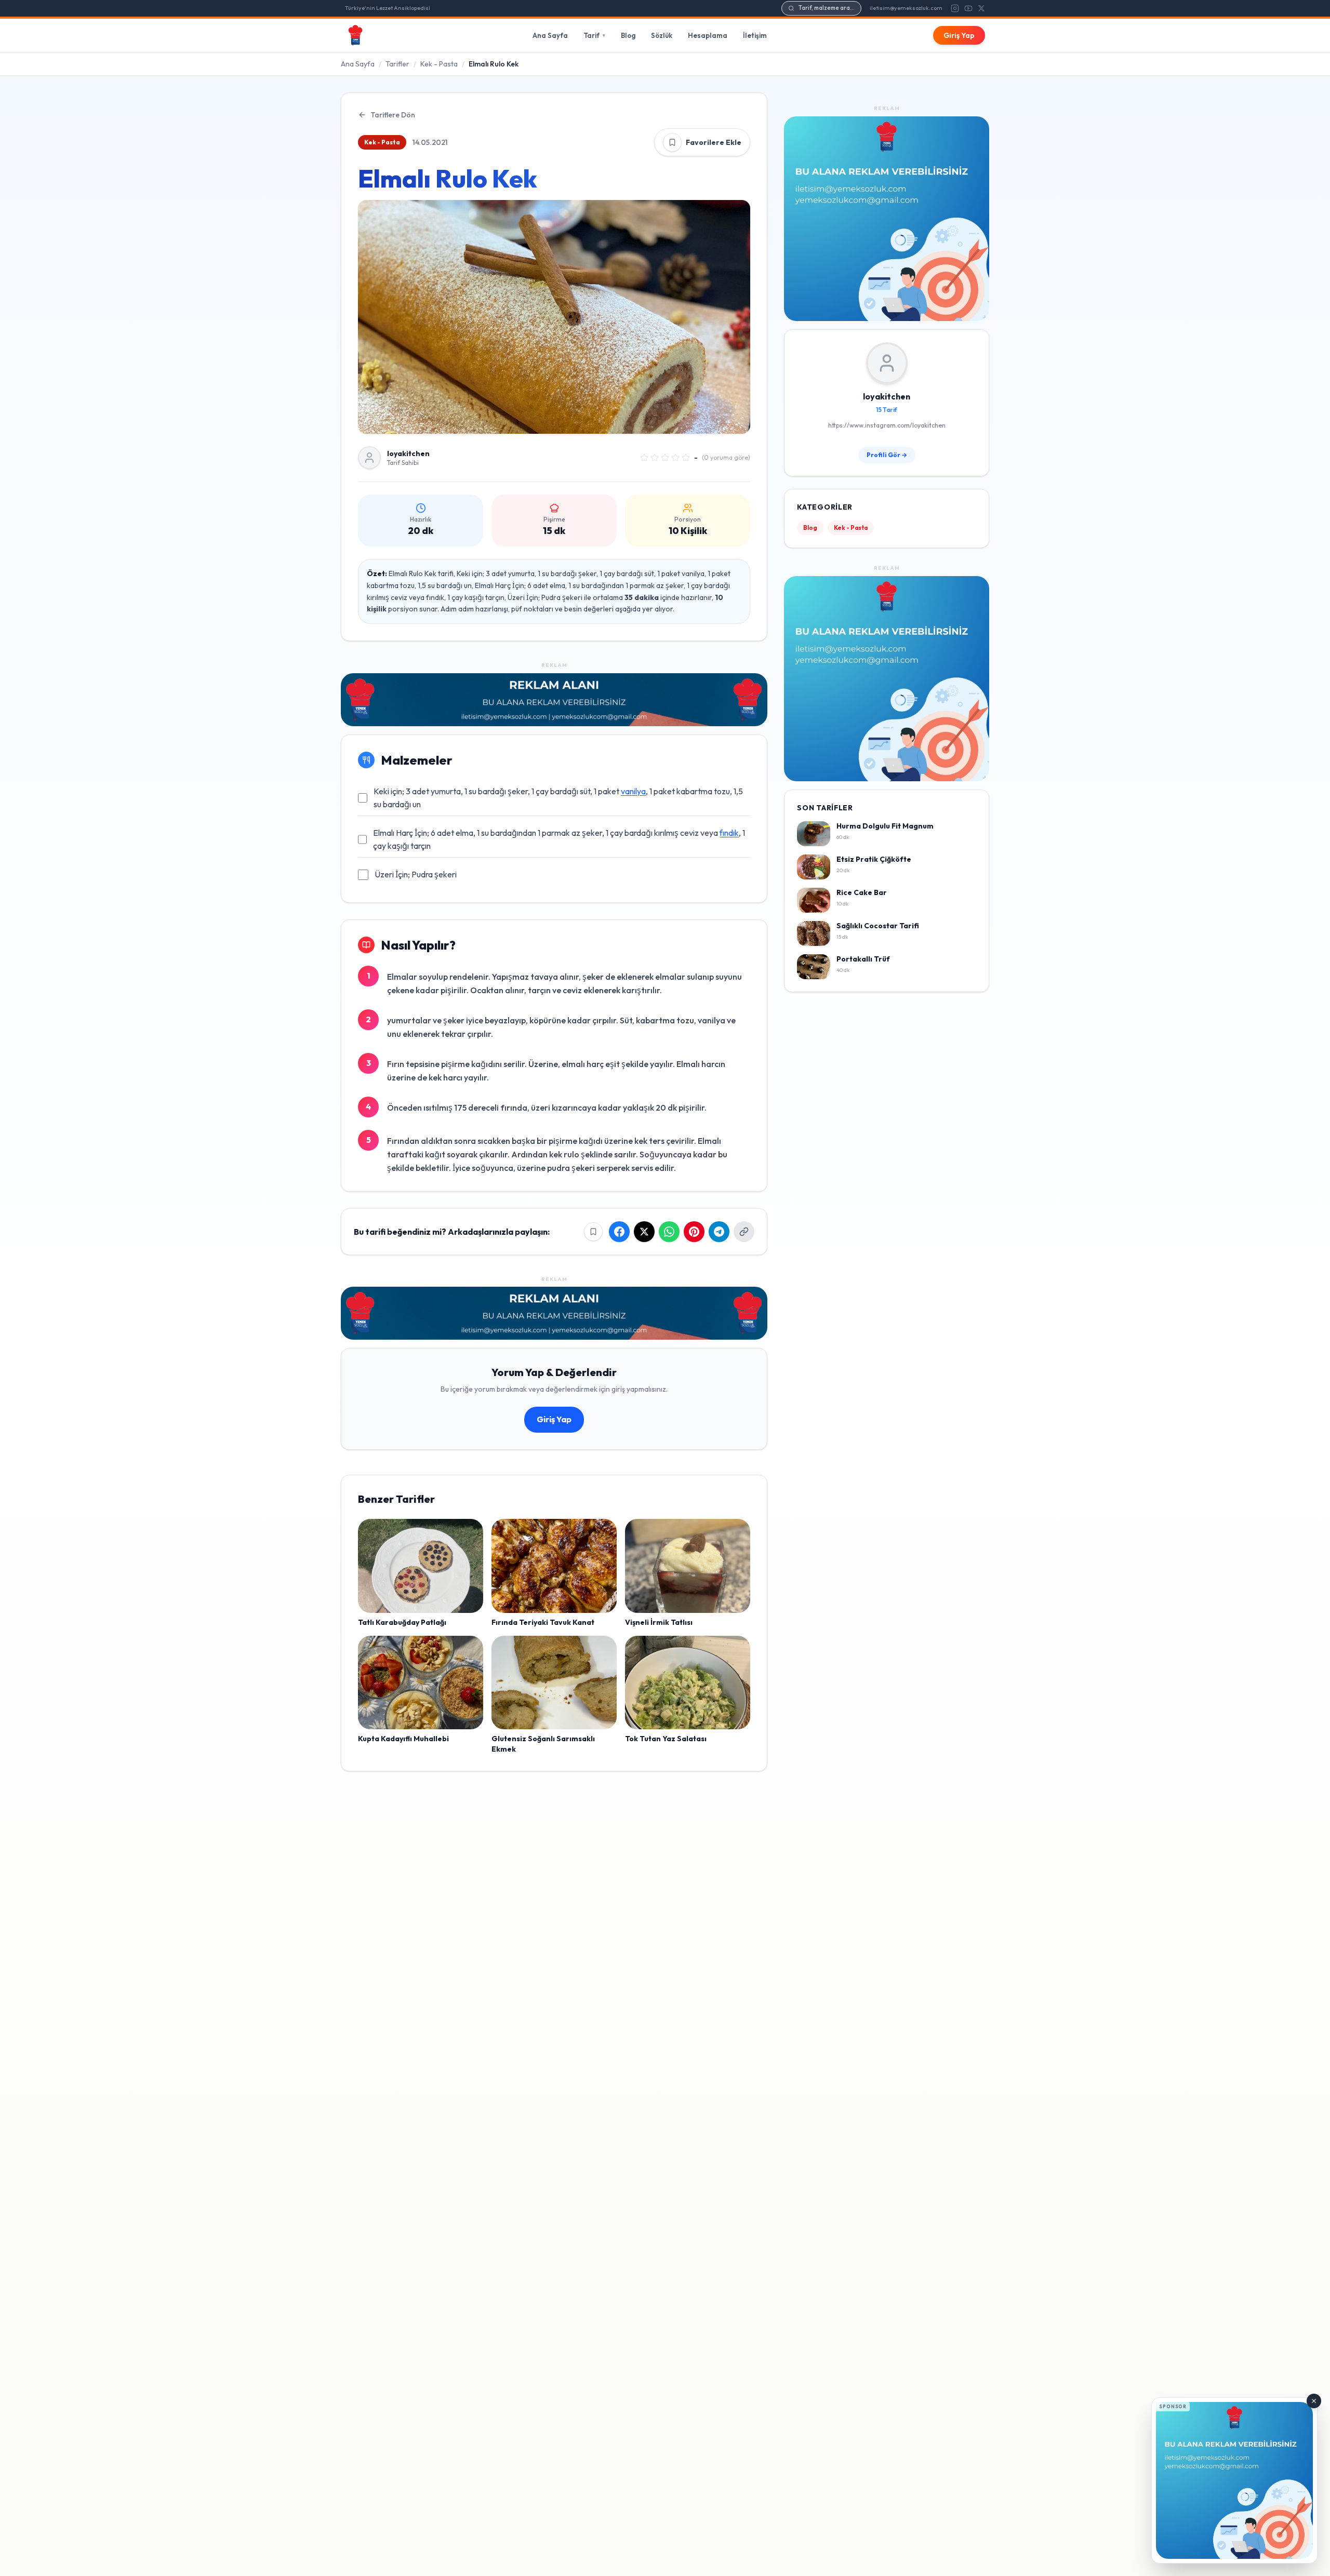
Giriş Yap (959, 35)
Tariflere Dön (393, 115)
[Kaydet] (672, 142)
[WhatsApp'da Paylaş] (669, 1232)
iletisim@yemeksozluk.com (906, 8)
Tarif (594, 35)
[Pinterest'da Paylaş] (694, 1232)
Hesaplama (708, 35)
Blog (628, 35)
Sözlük (662, 35)
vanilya (633, 791)
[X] (981, 8)
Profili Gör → (887, 455)
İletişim (755, 35)
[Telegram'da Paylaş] (719, 1232)
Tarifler (397, 64)
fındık (729, 833)
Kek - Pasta (439, 64)
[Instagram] (955, 8)
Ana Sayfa (550, 35)
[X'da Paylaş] (644, 1232)
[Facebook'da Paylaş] (619, 1232)
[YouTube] (968, 8)
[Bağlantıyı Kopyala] (744, 1232)
